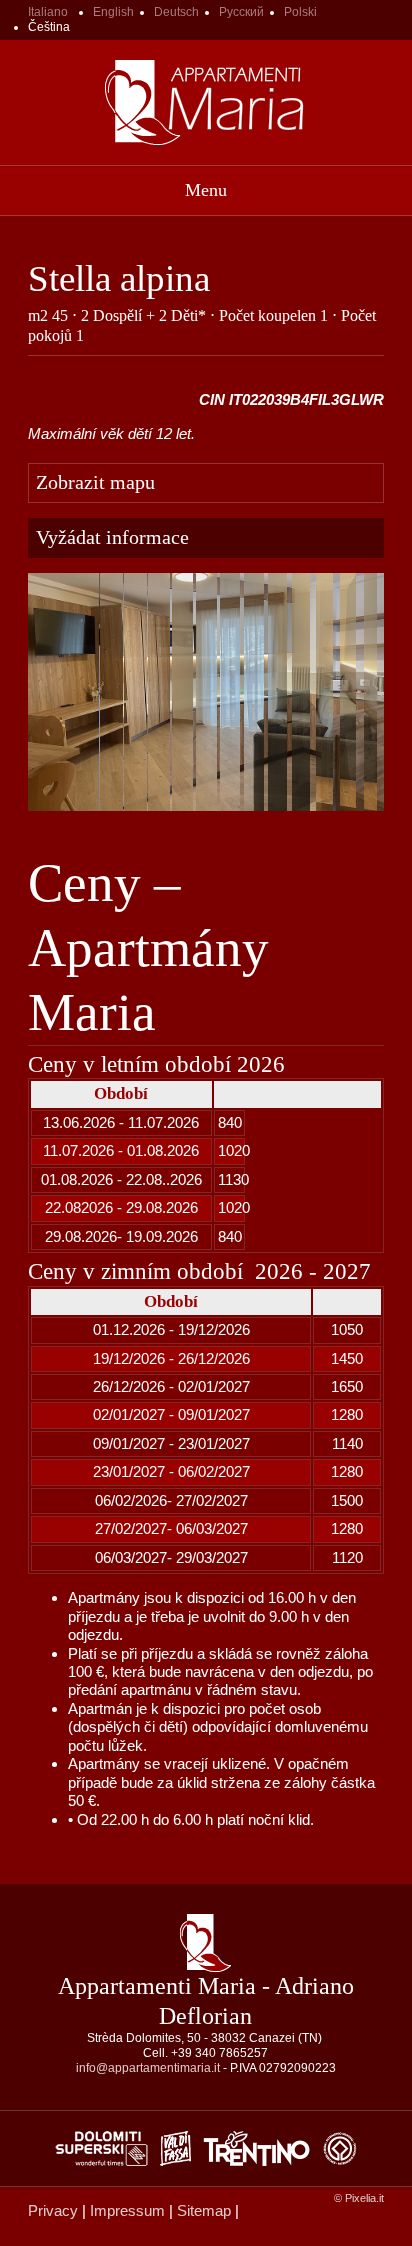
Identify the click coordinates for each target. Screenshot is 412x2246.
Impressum (127, 2210)
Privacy (53, 2210)
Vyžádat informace (112, 537)
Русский (241, 12)
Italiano (48, 12)
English (113, 12)
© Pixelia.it (359, 2198)
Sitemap (204, 2210)
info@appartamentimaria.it (148, 2068)
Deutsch (176, 12)
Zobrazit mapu (95, 482)
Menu (206, 190)
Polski (300, 12)
